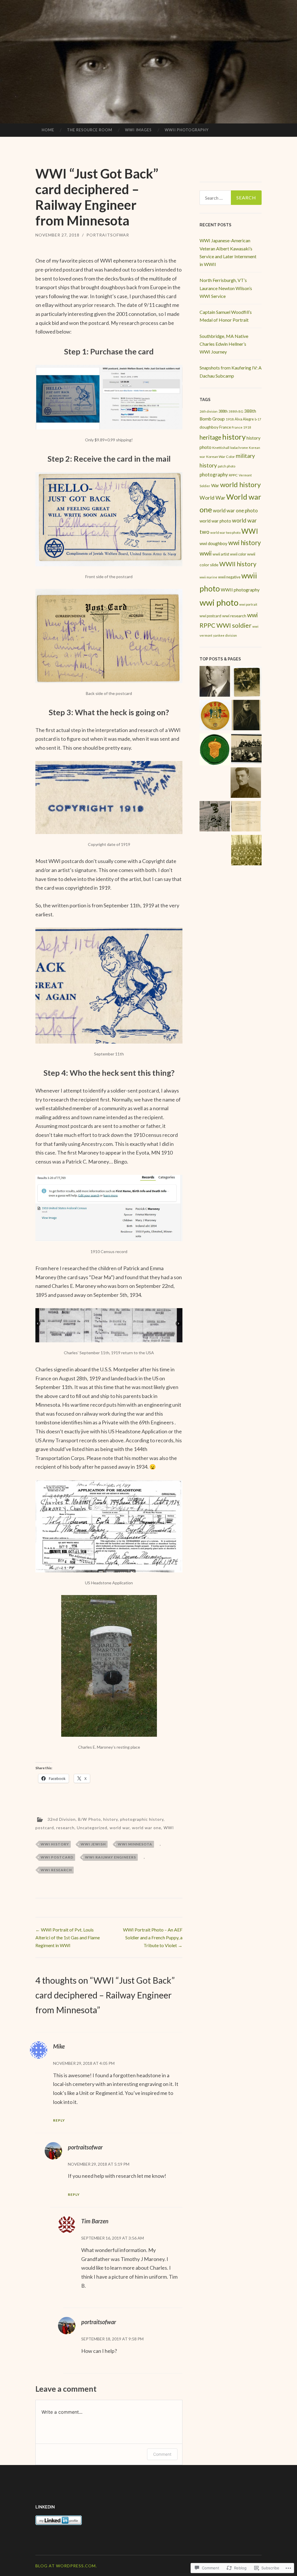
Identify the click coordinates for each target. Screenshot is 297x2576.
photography (214, 475)
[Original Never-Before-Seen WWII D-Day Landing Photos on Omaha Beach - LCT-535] (246, 750)
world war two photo (225, 533)
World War (212, 498)
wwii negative (229, 577)
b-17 (258, 419)
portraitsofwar (108, 235)
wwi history (55, 1844)
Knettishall (221, 448)
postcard (45, 1828)
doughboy (209, 427)
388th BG (236, 411)
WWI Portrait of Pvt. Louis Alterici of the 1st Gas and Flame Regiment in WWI (68, 1937)
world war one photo (235, 510)
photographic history (142, 1819)
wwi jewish (93, 1844)
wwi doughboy (213, 543)
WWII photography (240, 590)
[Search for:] (231, 198)
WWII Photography (187, 130)
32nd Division (62, 1819)
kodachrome (239, 448)
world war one (147, 1828)
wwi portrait (248, 604)
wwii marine (208, 577)
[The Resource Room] (246, 817)
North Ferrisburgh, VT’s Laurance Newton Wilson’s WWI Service (226, 288)
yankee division (225, 635)
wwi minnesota (135, 1844)
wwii (206, 553)
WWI (169, 1828)
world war (120, 1828)
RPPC (233, 475)
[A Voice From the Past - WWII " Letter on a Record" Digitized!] (215, 716)
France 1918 (241, 427)
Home (48, 130)
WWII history (238, 564)
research (65, 1828)
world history (240, 485)
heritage (210, 437)
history (111, 1819)
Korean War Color (221, 457)
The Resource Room (90, 130)
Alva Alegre (244, 419)
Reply (59, 2120)
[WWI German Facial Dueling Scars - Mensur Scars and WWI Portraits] (215, 682)
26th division (209, 411)
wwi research (56, 1870)
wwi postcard (57, 1857)
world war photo (215, 521)
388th (223, 411)
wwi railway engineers (111, 1857)
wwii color (238, 554)
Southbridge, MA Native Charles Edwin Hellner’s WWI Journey (224, 344)
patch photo (227, 466)
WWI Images (138, 130)
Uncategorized (92, 1828)
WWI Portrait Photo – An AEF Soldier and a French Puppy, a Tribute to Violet (153, 1937)
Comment (162, 2454)
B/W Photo (89, 1819)
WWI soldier (234, 625)
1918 (230, 419)
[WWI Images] (246, 682)
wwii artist (221, 554)
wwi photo (219, 602)
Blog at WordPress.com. (66, 2566)
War (215, 485)
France (225, 427)
